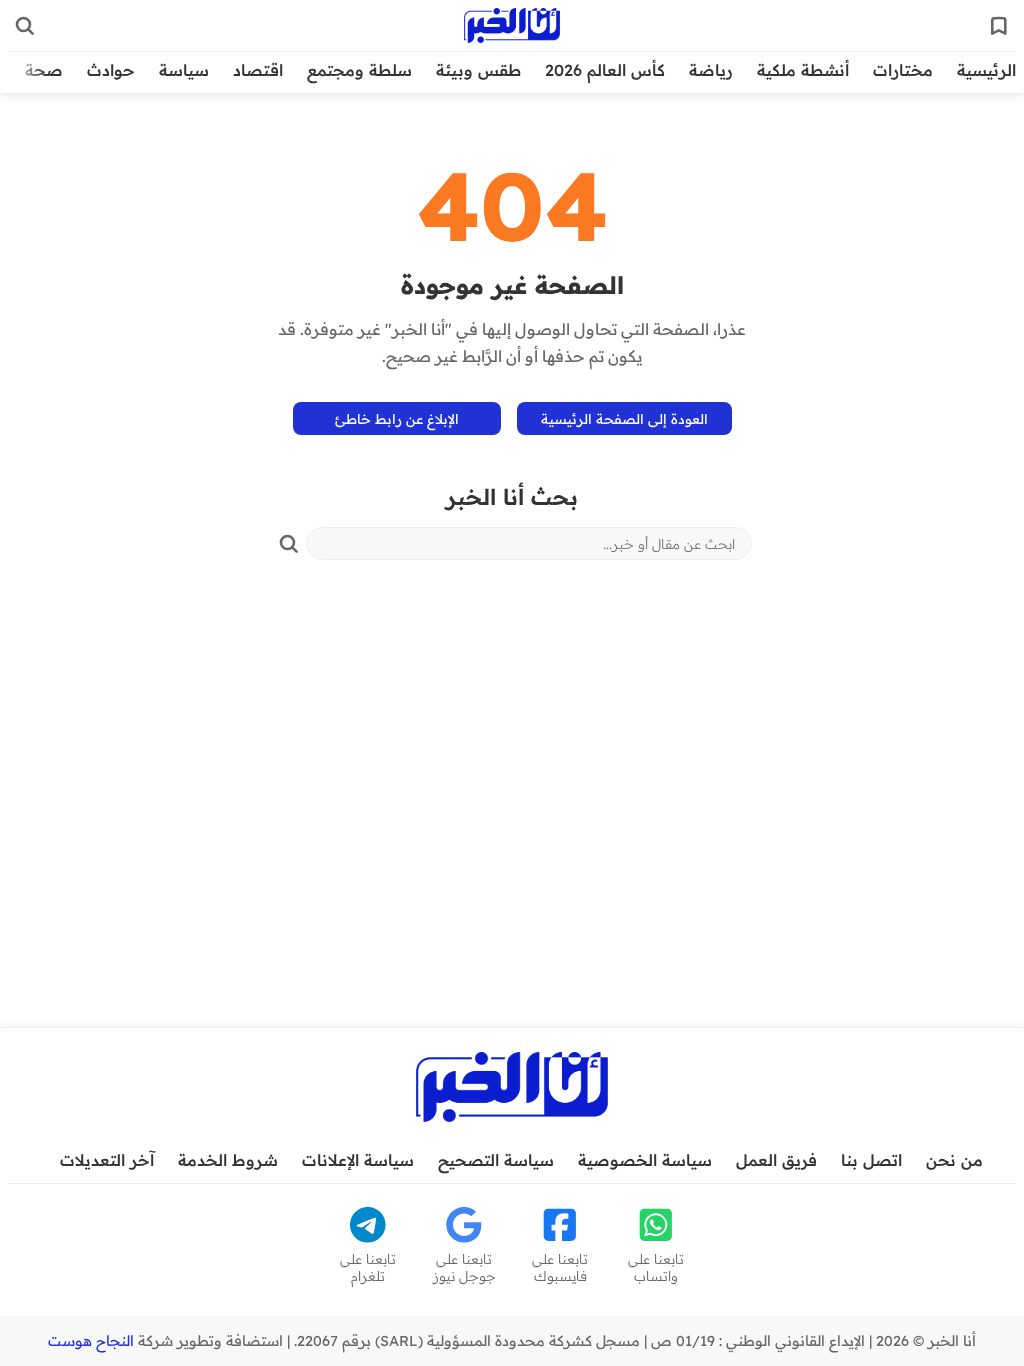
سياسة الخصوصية (645, 1160)
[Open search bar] (25, 26)
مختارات (903, 70)
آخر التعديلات (107, 1160)
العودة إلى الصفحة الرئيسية (624, 418)
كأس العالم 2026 (605, 70)
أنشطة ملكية (803, 70)
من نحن (954, 1160)
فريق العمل (776, 1160)
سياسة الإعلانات (358, 1160)
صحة (44, 70)
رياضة (711, 70)
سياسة (184, 70)
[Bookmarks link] (999, 26)
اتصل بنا (871, 1160)
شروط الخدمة (228, 1160)
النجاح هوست (91, 1341)
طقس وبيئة (478, 70)
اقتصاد (258, 70)
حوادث (111, 70)
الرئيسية (986, 70)
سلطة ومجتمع (359, 70)
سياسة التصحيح (496, 1160)
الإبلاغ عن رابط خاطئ (397, 418)
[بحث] (289, 544)
